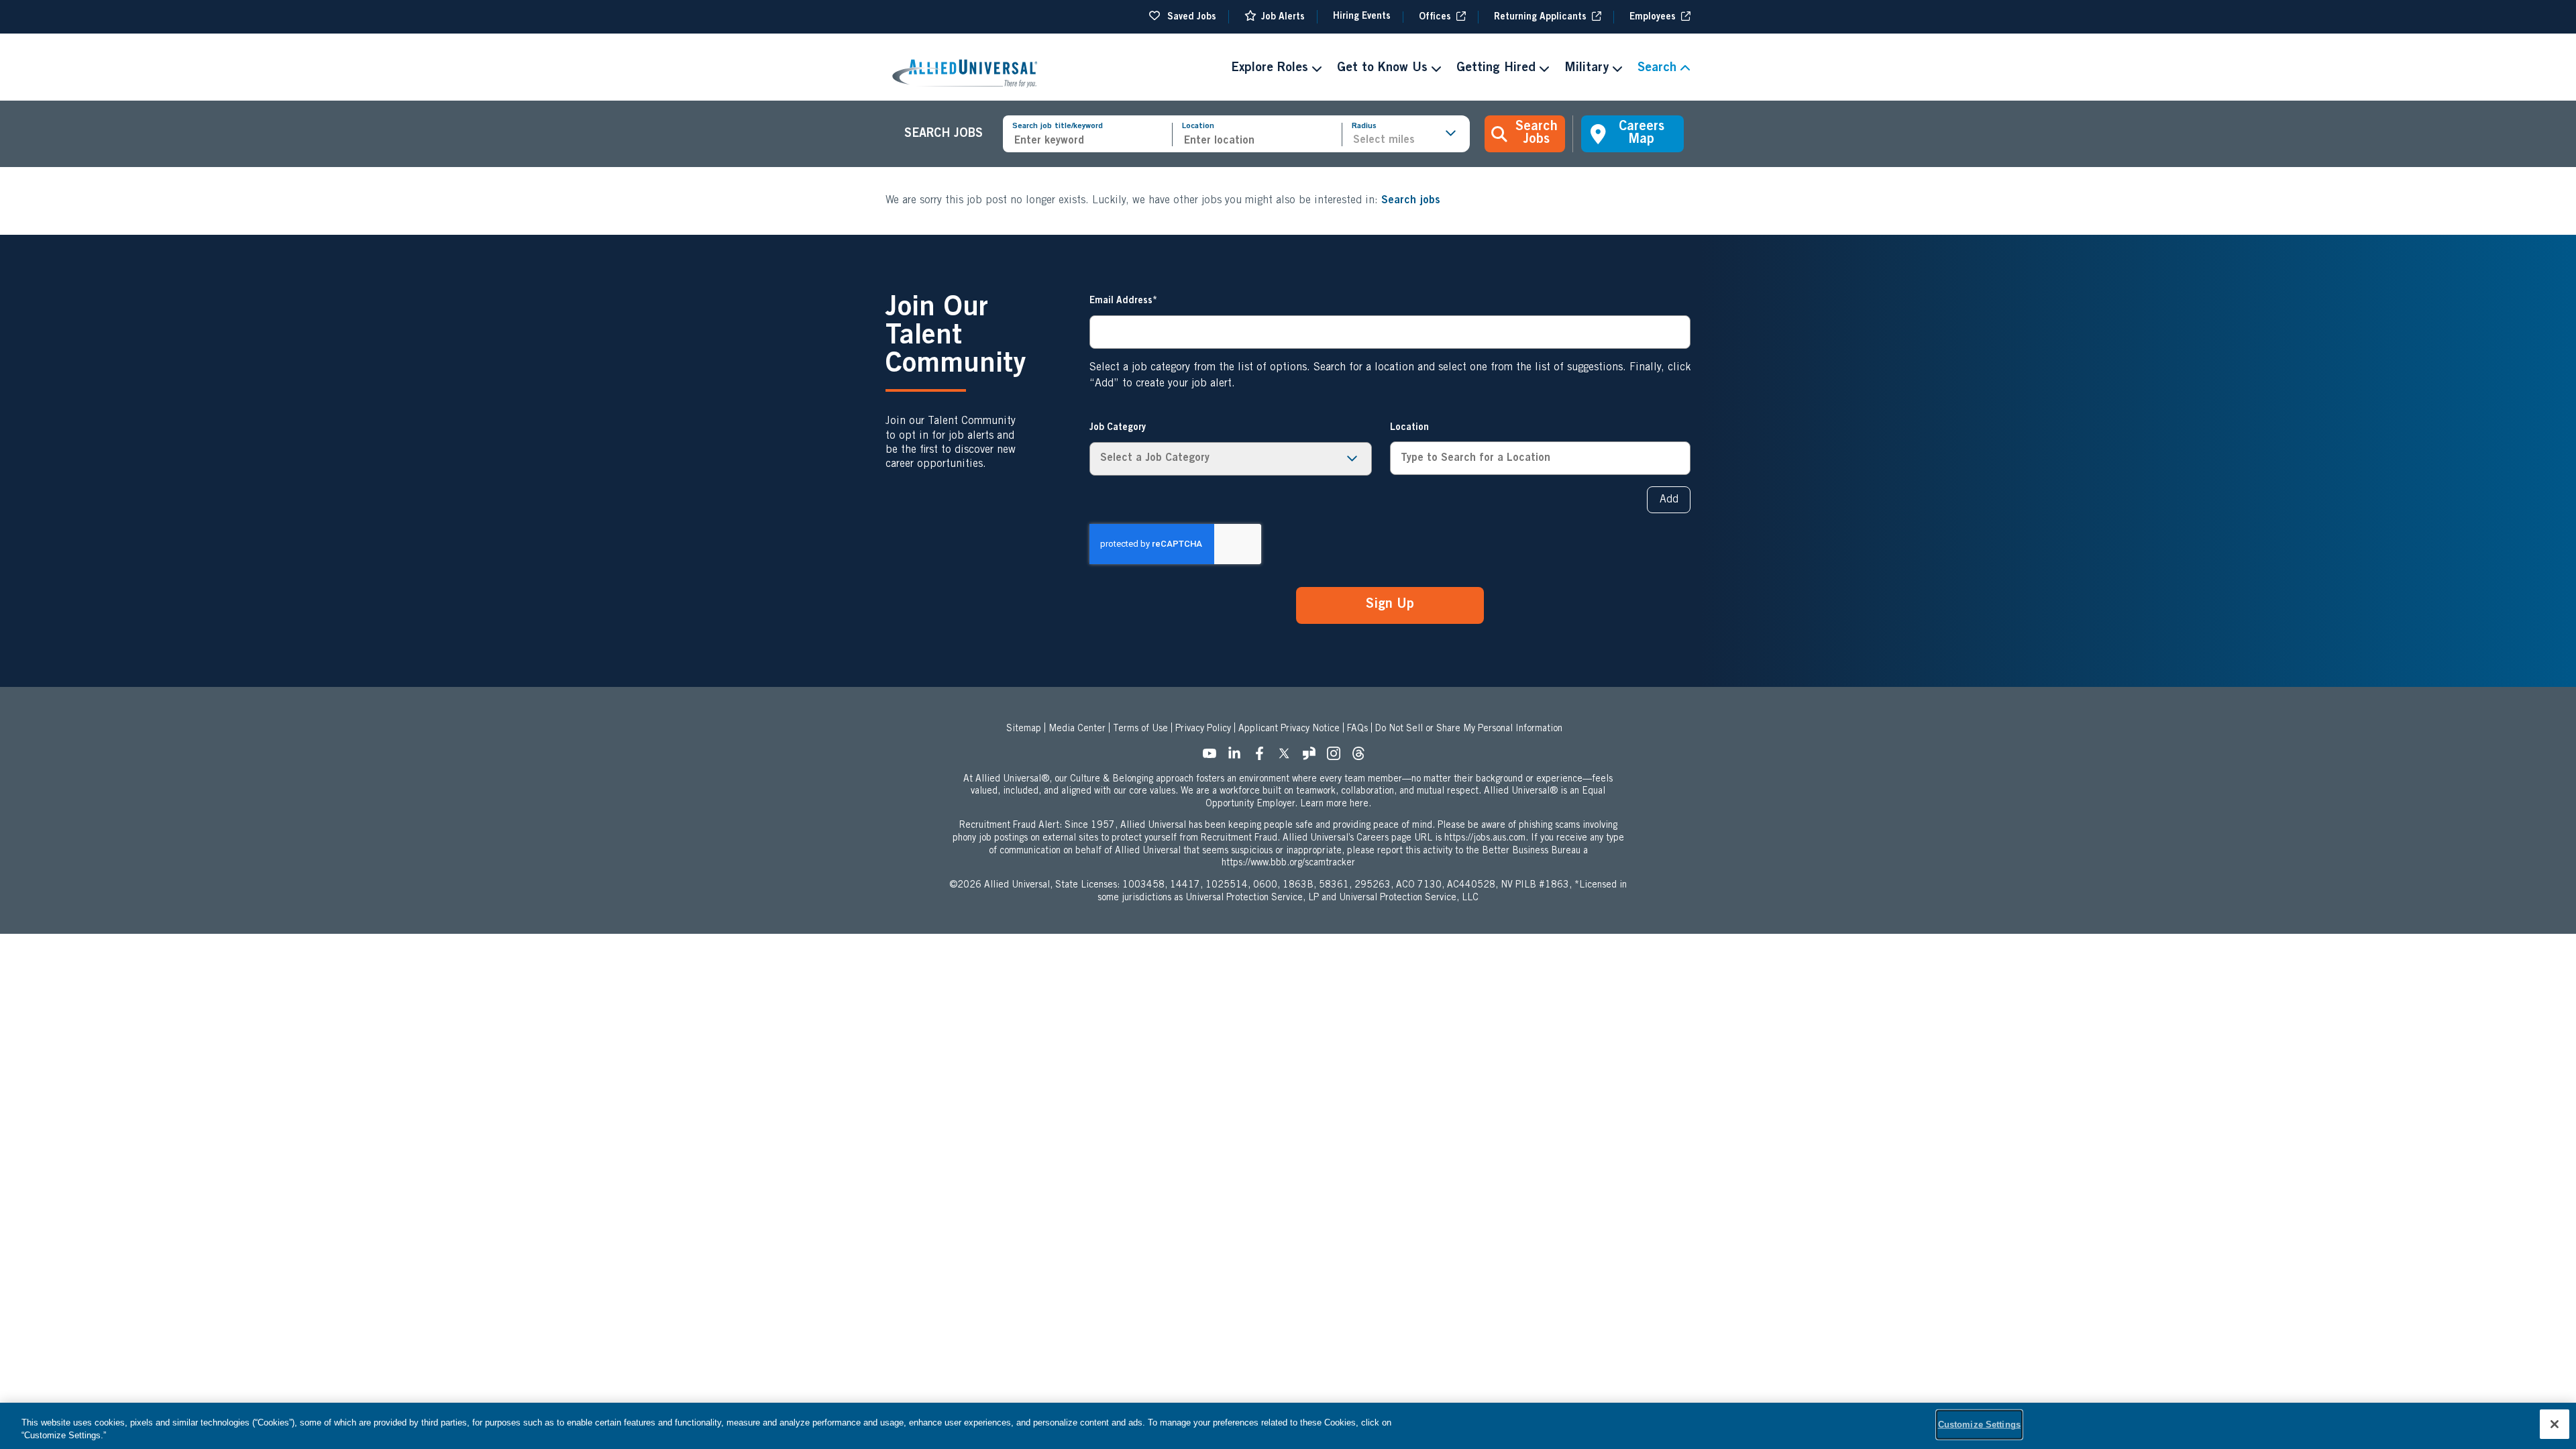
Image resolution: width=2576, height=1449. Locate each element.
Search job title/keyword (1058, 126)
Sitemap (1024, 729)
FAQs (1357, 729)
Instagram (1338, 757)
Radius (1364, 126)
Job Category (1118, 428)
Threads (1362, 757)
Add (1669, 500)
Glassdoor (1313, 757)
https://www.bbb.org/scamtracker (1288, 863)
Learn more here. (1336, 804)
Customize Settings (1979, 1425)
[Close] (2555, 1424)
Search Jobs (1537, 134)
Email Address (1121, 301)
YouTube (1214, 757)
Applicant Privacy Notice (1289, 729)
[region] (1288, 1426)
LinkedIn (1238, 757)
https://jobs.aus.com (1485, 839)
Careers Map (1642, 134)
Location (1198, 126)
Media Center (1077, 729)
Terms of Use (1140, 729)
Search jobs (1411, 201)
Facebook (1263, 757)
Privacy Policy (1203, 729)
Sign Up (1390, 605)
